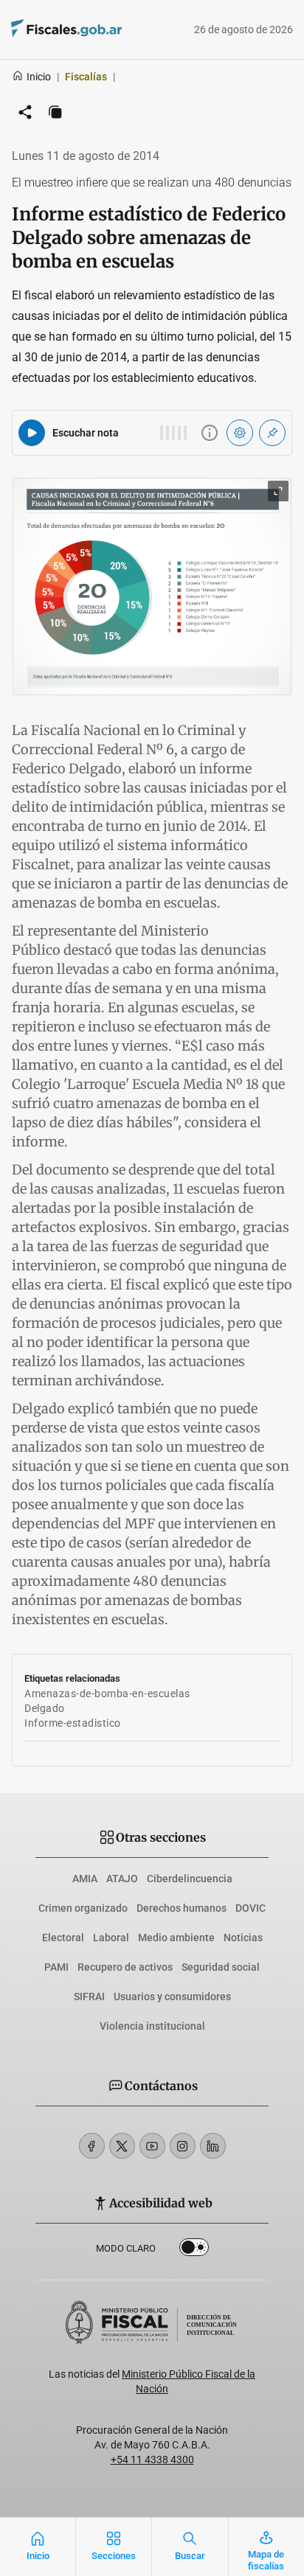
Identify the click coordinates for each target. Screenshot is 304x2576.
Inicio (39, 77)
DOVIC (251, 1908)
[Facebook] (92, 2146)
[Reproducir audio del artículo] (32, 433)
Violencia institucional (152, 2026)
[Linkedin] (213, 2146)
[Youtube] (152, 2146)
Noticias (243, 1938)
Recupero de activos (125, 1967)
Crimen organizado (83, 1908)
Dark (194, 2250)
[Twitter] (122, 2146)
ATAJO (122, 1879)
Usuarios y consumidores (172, 1997)
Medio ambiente (176, 1938)
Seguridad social (221, 1967)
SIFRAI (89, 1997)
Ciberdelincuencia (190, 1879)
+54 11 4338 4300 (152, 2460)
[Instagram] (183, 2146)
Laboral (111, 1938)
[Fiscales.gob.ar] (107, 30)
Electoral (63, 1938)
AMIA (85, 1879)
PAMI (56, 1967)
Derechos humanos (182, 1908)
